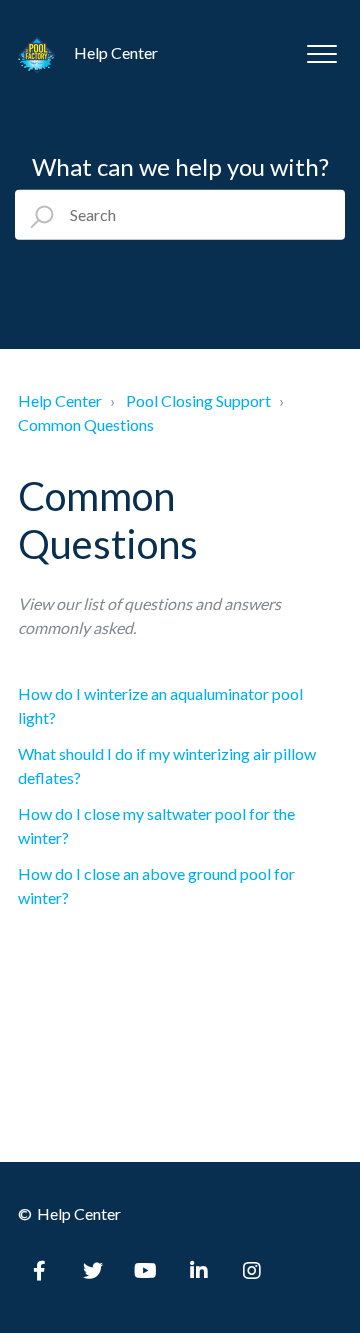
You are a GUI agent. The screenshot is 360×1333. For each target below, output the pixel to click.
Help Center (60, 400)
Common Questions (86, 424)
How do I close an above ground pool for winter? (156, 885)
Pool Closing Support (198, 400)
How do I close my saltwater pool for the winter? (156, 825)
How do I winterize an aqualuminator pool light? (160, 705)
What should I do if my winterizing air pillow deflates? (167, 765)
